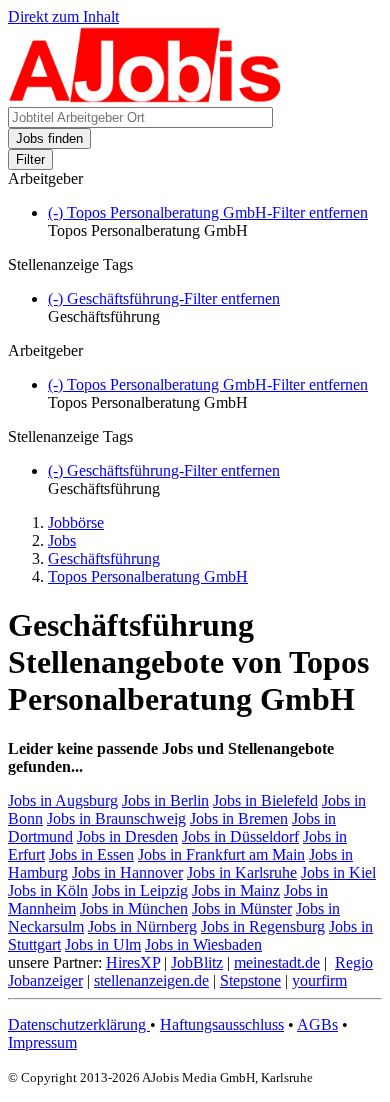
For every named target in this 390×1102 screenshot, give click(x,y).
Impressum (42, 1042)
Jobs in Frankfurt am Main (221, 854)
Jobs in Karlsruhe (242, 872)
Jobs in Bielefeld (265, 800)
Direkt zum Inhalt (63, 16)
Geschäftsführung (104, 558)
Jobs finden (49, 138)
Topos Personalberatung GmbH (148, 576)
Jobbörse (76, 522)
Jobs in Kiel (338, 872)
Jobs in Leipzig (140, 890)
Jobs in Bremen (239, 818)
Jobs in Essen (91, 854)
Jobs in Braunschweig (116, 818)
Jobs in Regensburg (263, 926)
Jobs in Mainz (236, 890)
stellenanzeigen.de (151, 980)
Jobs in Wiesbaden (203, 944)
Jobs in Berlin (165, 800)
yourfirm (319, 980)
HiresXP (133, 962)
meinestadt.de (277, 962)
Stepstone (250, 980)
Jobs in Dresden (127, 836)
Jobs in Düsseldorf (240, 836)
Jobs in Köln (48, 890)
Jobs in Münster (242, 908)
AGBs (317, 1024)
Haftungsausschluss (222, 1024)
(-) (208, 212)
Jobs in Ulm (103, 944)
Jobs (62, 540)
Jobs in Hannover (127, 872)
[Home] (145, 97)
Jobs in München (134, 908)
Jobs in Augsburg (63, 800)
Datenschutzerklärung (79, 1024)
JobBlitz (197, 962)
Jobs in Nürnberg (142, 926)
